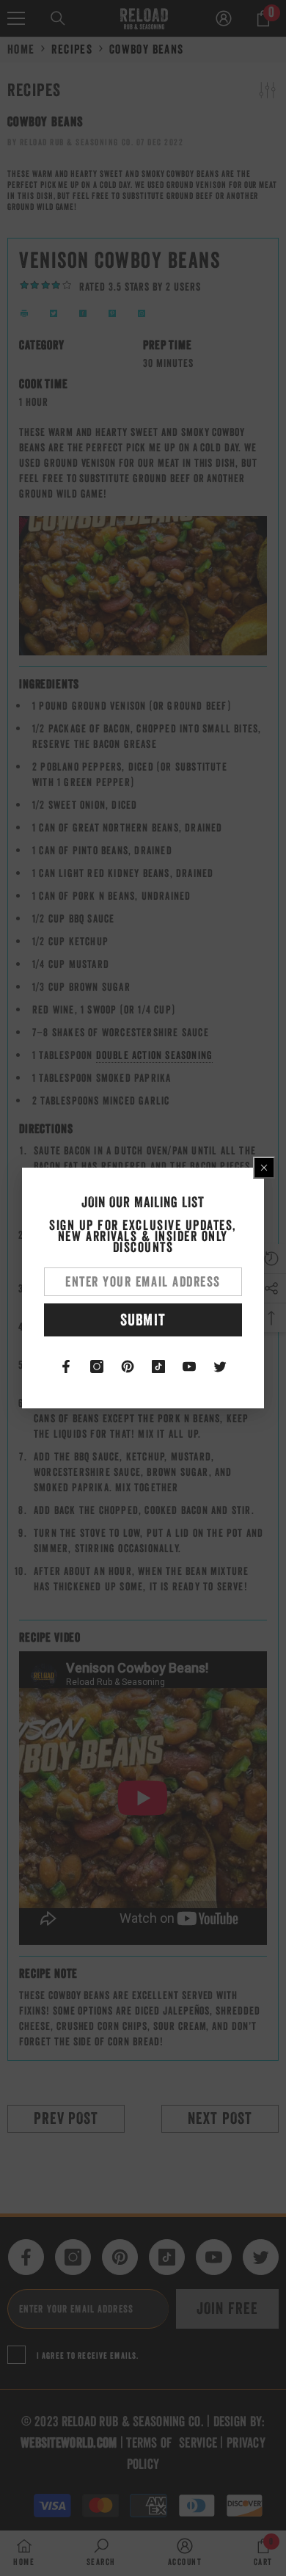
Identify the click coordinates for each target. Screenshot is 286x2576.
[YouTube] (189, 1367)
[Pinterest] (128, 1367)
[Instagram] (97, 1367)
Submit (143, 1320)
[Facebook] (66, 1367)
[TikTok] (158, 1367)
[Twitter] (220, 1367)
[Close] (264, 1168)
